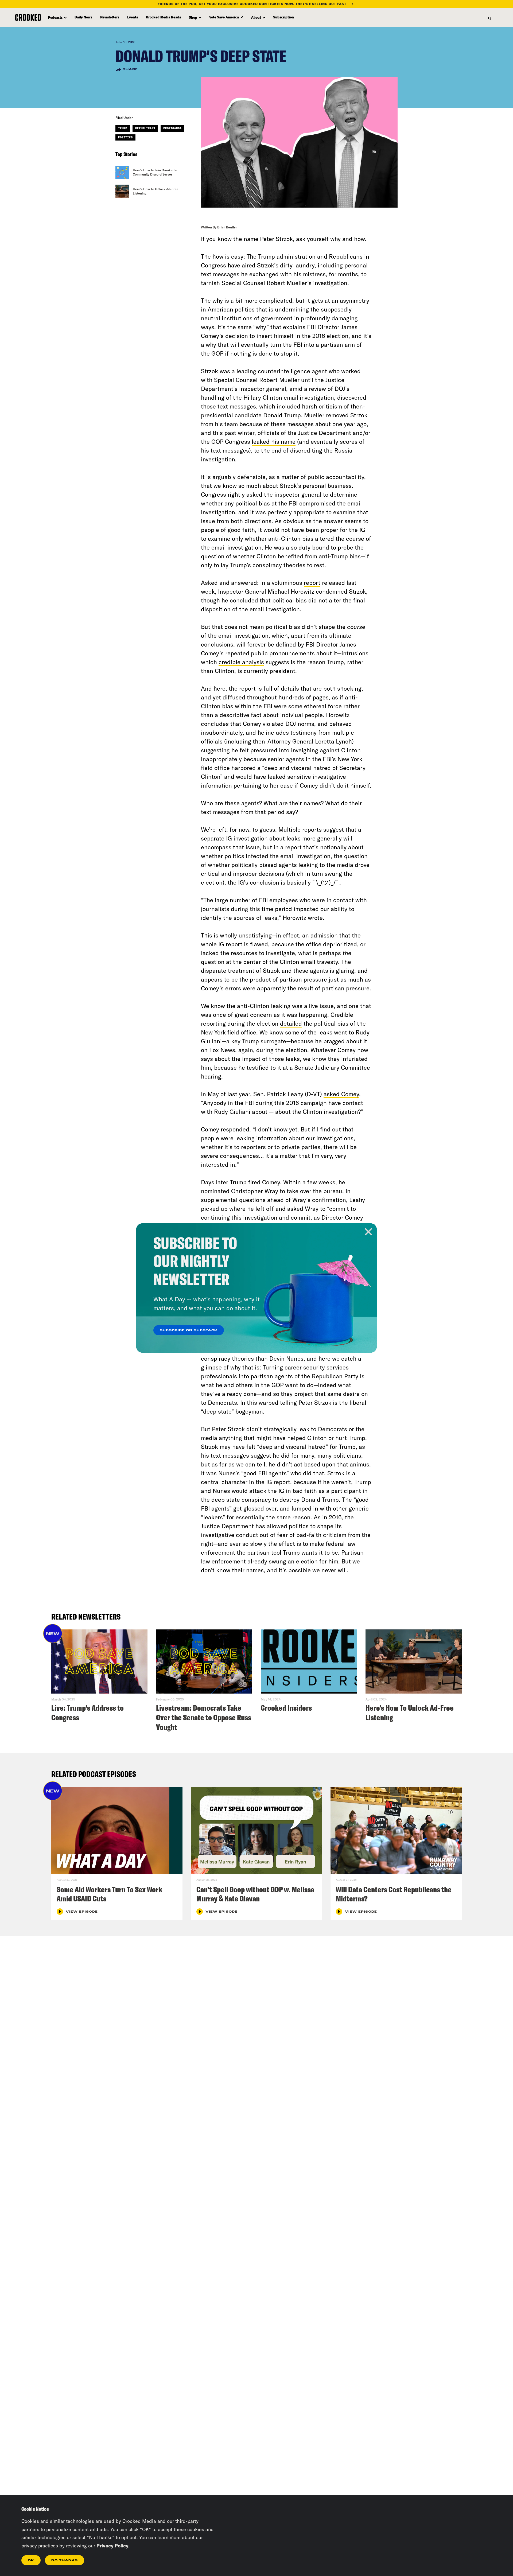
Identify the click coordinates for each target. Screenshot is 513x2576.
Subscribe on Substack (189, 1330)
